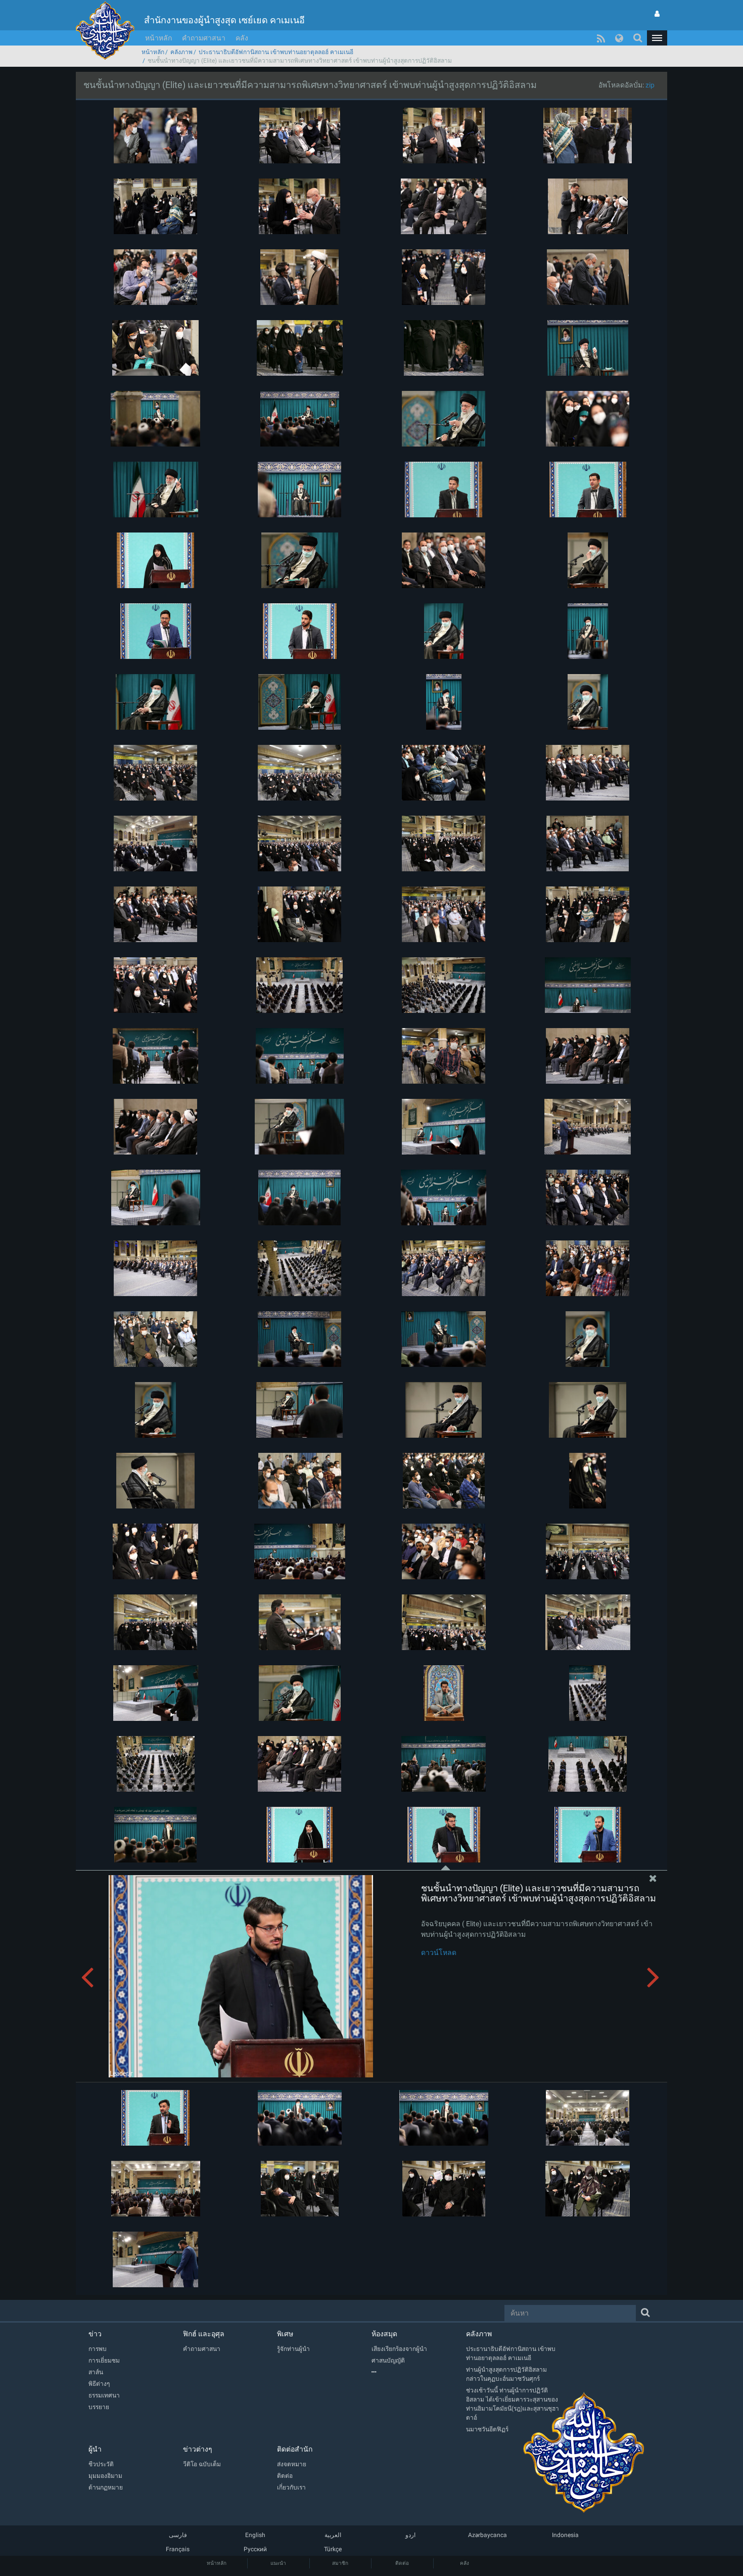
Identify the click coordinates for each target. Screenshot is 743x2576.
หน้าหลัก (158, 38)
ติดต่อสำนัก (295, 2449)
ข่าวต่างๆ (198, 2449)
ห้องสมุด (384, 2334)
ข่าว (95, 2334)
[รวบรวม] (419, 2372)
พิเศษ (285, 2334)
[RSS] (601, 38)
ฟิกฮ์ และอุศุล (204, 2334)
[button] (657, 38)
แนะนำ (278, 2563)
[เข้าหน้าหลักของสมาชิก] (657, 14)
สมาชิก (340, 2563)
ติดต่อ (402, 2563)
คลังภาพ (181, 52)
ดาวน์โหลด (439, 1952)
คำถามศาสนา (204, 38)
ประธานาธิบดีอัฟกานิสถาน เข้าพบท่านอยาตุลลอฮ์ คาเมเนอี (276, 52)
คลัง (242, 38)
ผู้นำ (95, 2449)
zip (650, 85)
